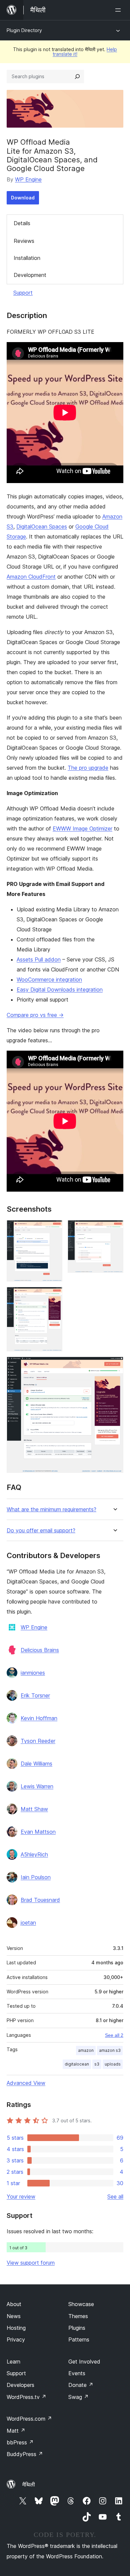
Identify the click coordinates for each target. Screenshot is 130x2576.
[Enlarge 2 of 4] (114, 1229)
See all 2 (114, 2035)
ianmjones (33, 1673)
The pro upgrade (88, 768)
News (14, 2316)
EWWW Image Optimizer (82, 828)
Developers (20, 2385)
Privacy (16, 2339)
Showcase (81, 2304)
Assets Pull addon (39, 959)
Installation (27, 258)
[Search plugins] (77, 77)
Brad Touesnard (40, 1900)
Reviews (24, 241)
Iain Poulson (36, 1877)
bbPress (20, 2442)
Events (77, 2373)
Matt (16, 2431)
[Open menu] (119, 10)
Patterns (79, 2339)
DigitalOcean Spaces (42, 526)
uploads (113, 2064)
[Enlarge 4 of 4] (114, 1366)
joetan (28, 1923)
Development (30, 275)
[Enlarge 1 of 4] (53, 1229)
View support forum (31, 2263)
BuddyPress (25, 2454)
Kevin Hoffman (39, 1718)
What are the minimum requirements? (51, 1509)
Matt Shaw (34, 1809)
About (14, 2304)
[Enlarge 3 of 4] (53, 1296)
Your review (21, 2196)
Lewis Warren (37, 1786)
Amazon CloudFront (31, 577)
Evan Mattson (38, 1832)
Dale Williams (36, 1764)
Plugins (77, 2328)
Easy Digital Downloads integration (60, 990)
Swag (78, 2397)
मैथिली (29, 2484)
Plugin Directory (24, 30)
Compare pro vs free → (35, 1015)
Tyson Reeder (38, 1741)
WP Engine (28, 179)
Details (22, 223)
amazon (86, 2050)
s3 (97, 2064)
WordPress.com (29, 2419)
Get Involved (84, 2362)
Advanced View (26, 2083)
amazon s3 (110, 2050)
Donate (81, 2385)
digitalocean (77, 2064)
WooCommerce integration (49, 979)
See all (115, 2196)
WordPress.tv (26, 2397)
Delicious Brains (40, 1650)
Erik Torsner (35, 1695)
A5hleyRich (34, 1854)
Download (23, 198)
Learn (13, 2362)
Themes (78, 2316)
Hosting (16, 2328)
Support (23, 293)
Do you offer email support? (41, 1531)
